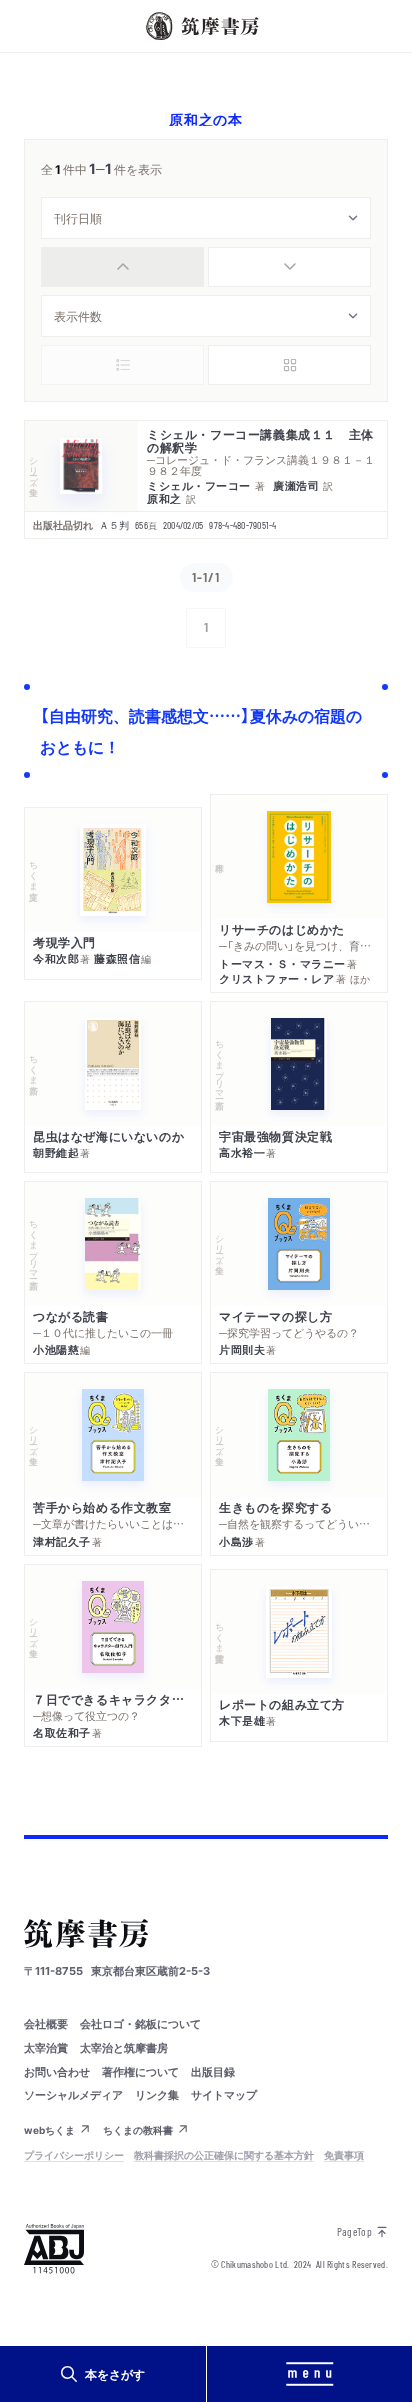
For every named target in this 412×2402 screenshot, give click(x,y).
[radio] (122, 267)
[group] (206, 267)
